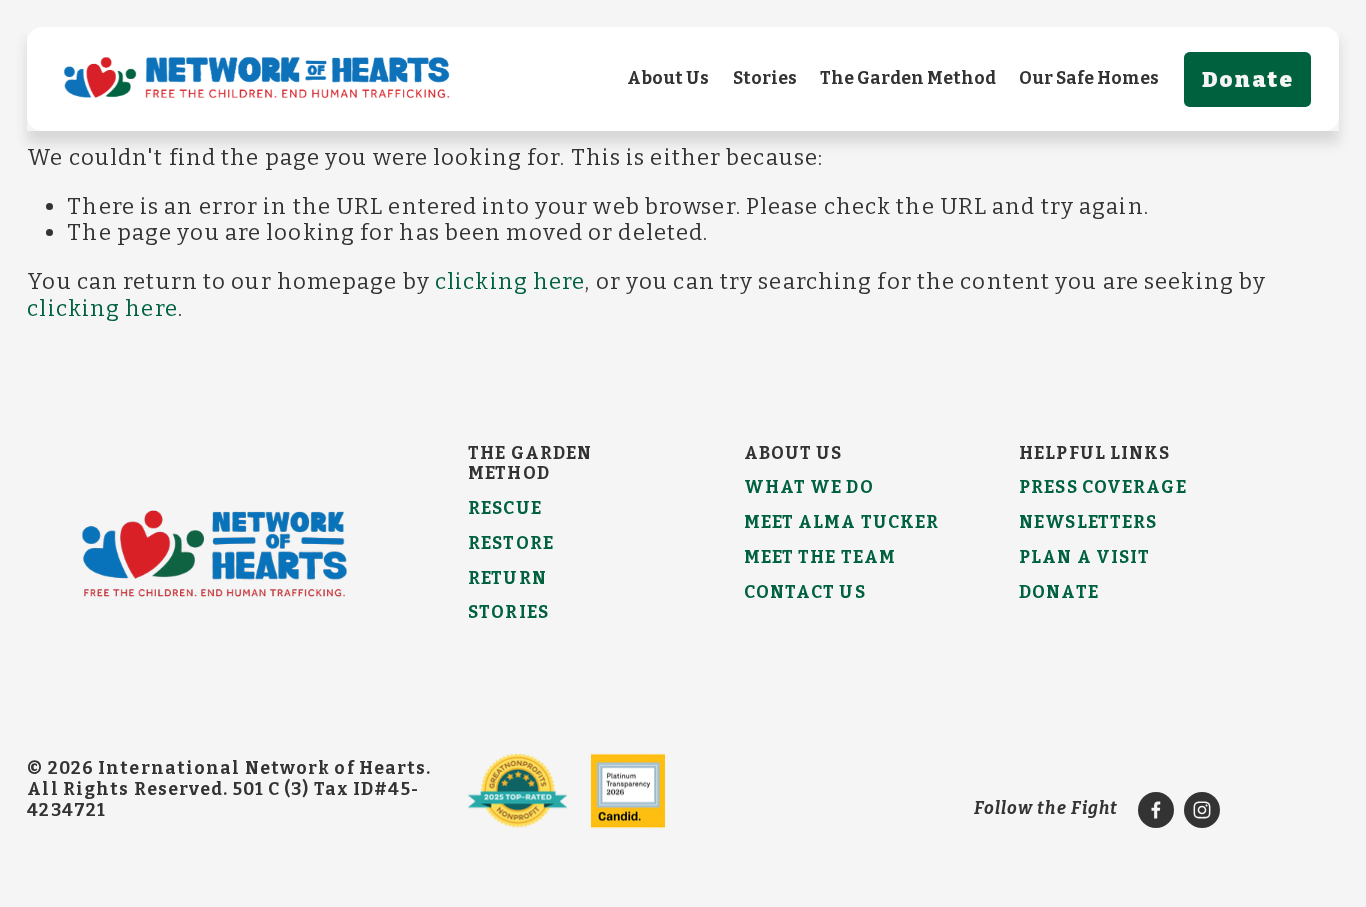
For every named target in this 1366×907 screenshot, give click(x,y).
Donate (1247, 79)
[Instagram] (1202, 810)
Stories (765, 78)
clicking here (510, 281)
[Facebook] (1156, 810)
